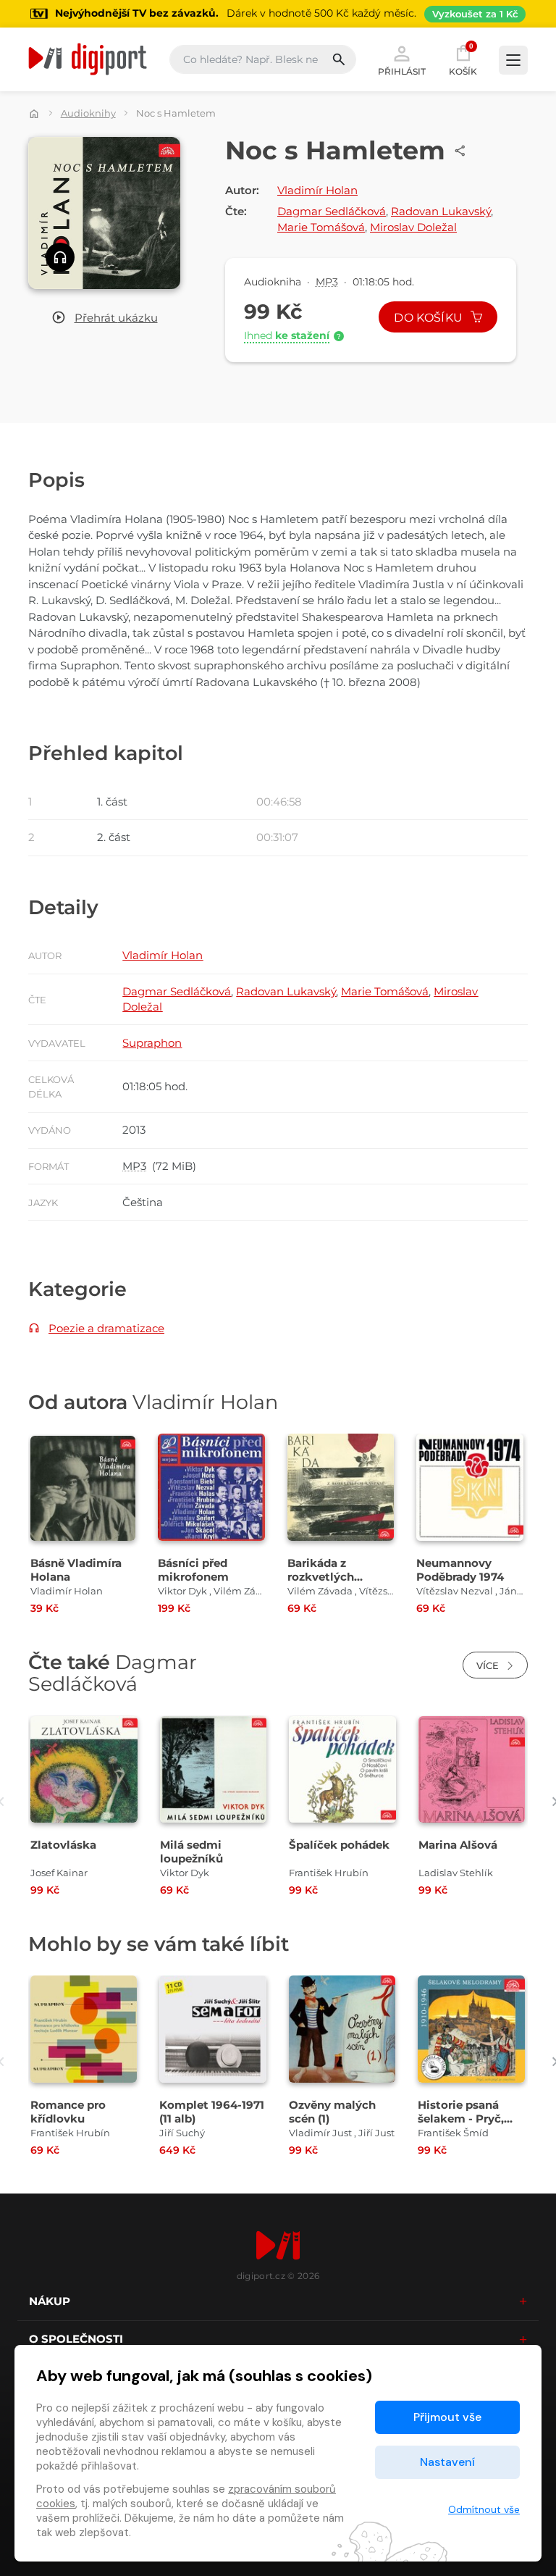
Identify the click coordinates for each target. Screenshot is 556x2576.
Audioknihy (88, 113)
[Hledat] (344, 59)
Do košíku (430, 318)
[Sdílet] (460, 151)
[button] (105, 318)
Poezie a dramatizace (106, 1328)
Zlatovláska (63, 1845)
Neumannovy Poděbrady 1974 (460, 1570)
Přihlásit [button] (402, 71)
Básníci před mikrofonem (193, 1570)
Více (489, 1665)
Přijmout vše (447, 2417)
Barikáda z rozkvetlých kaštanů (321, 1577)
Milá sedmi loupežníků (191, 1852)
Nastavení (447, 2462)
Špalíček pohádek (339, 1845)
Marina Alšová (458, 1845)
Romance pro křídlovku (68, 2112)
